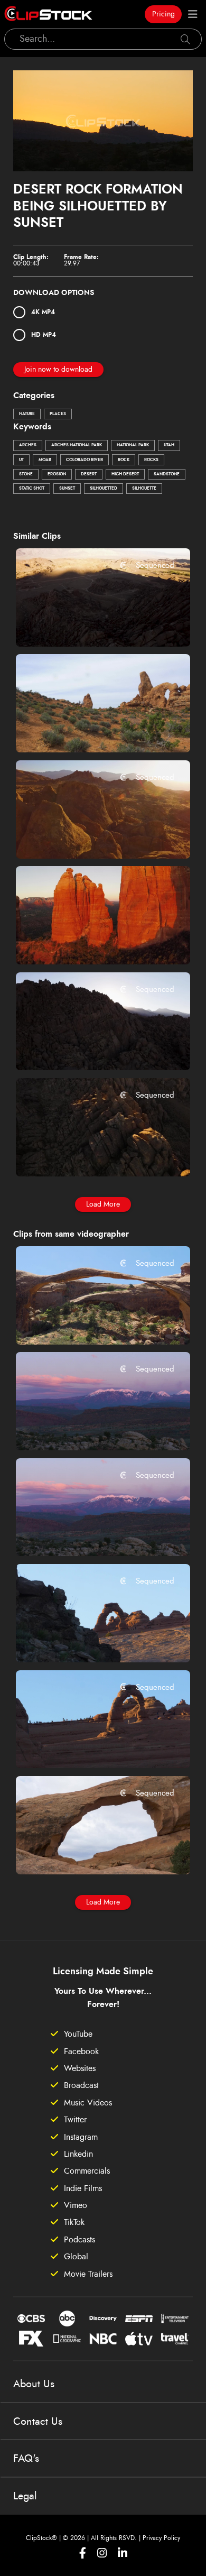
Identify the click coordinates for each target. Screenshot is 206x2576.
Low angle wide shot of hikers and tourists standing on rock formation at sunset (88, 1746)
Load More (103, 1204)
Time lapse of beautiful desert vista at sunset (88, 1428)
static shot (32, 489)
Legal (25, 2496)
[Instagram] (102, 2553)
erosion (57, 474)
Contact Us (38, 2422)
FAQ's (26, 2459)
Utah (169, 445)
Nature (27, 414)
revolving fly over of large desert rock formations (88, 836)
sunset (67, 489)
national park (133, 445)
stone (26, 474)
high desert (125, 474)
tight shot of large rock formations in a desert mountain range (88, 1154)
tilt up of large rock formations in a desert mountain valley (88, 624)
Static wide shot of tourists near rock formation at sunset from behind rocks (88, 1640)
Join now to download (58, 370)
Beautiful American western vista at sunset (88, 1534)
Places (58, 414)
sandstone (167, 474)
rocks (151, 460)
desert (89, 474)
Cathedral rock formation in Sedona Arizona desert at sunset (88, 942)
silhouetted (104, 489)
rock (124, 460)
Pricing (163, 14)
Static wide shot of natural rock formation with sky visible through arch (88, 1852)
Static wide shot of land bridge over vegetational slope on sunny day (88, 1322)
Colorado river (85, 460)
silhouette (144, 489)
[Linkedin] (123, 2553)
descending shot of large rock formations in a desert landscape (88, 1048)
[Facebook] (83, 2553)
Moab (45, 460)
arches (28, 445)
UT (21, 460)
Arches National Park (77, 445)
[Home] (48, 14)
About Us (34, 2384)
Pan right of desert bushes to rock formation (88, 730)
